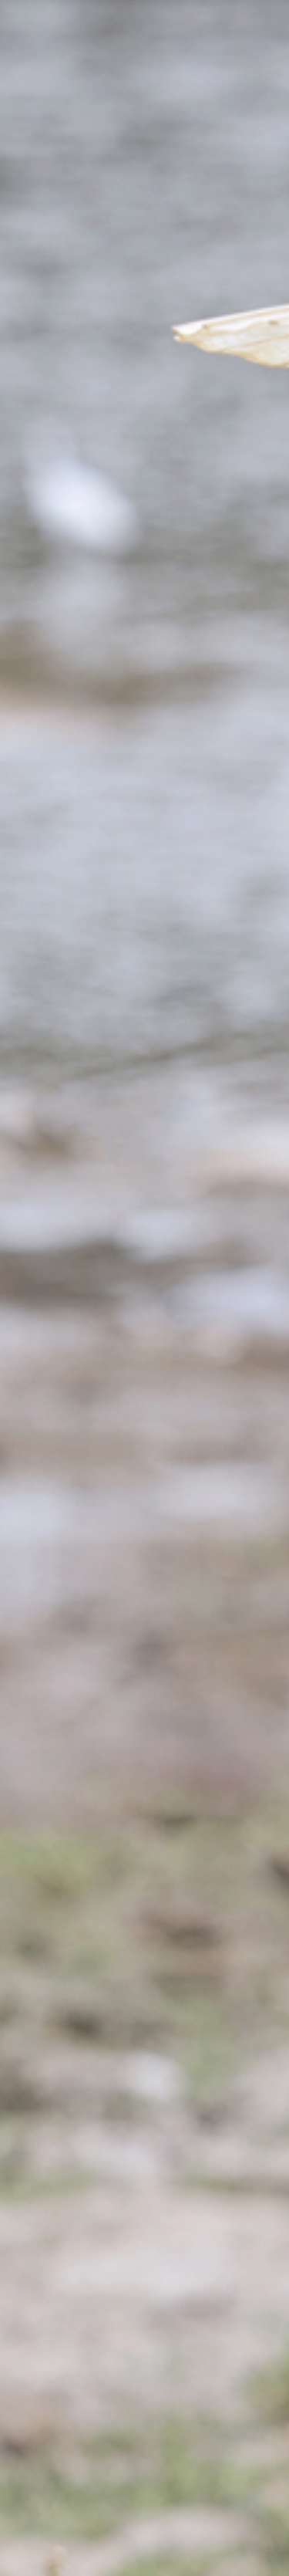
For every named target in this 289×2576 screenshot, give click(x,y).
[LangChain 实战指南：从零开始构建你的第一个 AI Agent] (218, 827)
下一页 (145, 1823)
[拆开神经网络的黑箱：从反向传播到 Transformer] (71, 975)
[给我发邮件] (196, 2028)
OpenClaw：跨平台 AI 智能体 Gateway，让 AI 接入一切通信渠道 (104, 509)
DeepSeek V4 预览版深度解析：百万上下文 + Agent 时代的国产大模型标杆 (129, 2424)
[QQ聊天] (93, 2028)
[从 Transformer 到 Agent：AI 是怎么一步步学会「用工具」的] (71, 379)
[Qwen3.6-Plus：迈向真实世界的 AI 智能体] (71, 1570)
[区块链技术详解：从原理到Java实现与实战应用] (71, 677)
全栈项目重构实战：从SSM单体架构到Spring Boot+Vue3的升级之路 (106, 1699)
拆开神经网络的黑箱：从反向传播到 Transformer (129, 2359)
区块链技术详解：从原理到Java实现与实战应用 (180, 658)
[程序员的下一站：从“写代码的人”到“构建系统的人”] (71, 1273)
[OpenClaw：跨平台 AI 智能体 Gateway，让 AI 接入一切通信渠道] (218, 528)
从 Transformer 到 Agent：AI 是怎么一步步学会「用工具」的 (181, 359)
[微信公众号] (144, 2151)
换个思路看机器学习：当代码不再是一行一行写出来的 (102, 1104)
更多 (229, 2241)
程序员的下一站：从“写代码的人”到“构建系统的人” (178, 1253)
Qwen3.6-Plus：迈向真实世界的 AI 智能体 (126, 2445)
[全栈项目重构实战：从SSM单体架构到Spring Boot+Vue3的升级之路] (218, 1719)
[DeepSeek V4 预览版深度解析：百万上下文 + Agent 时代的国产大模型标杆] (218, 1422)
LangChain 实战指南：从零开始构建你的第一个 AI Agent (106, 807)
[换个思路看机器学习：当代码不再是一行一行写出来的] (218, 1124)
